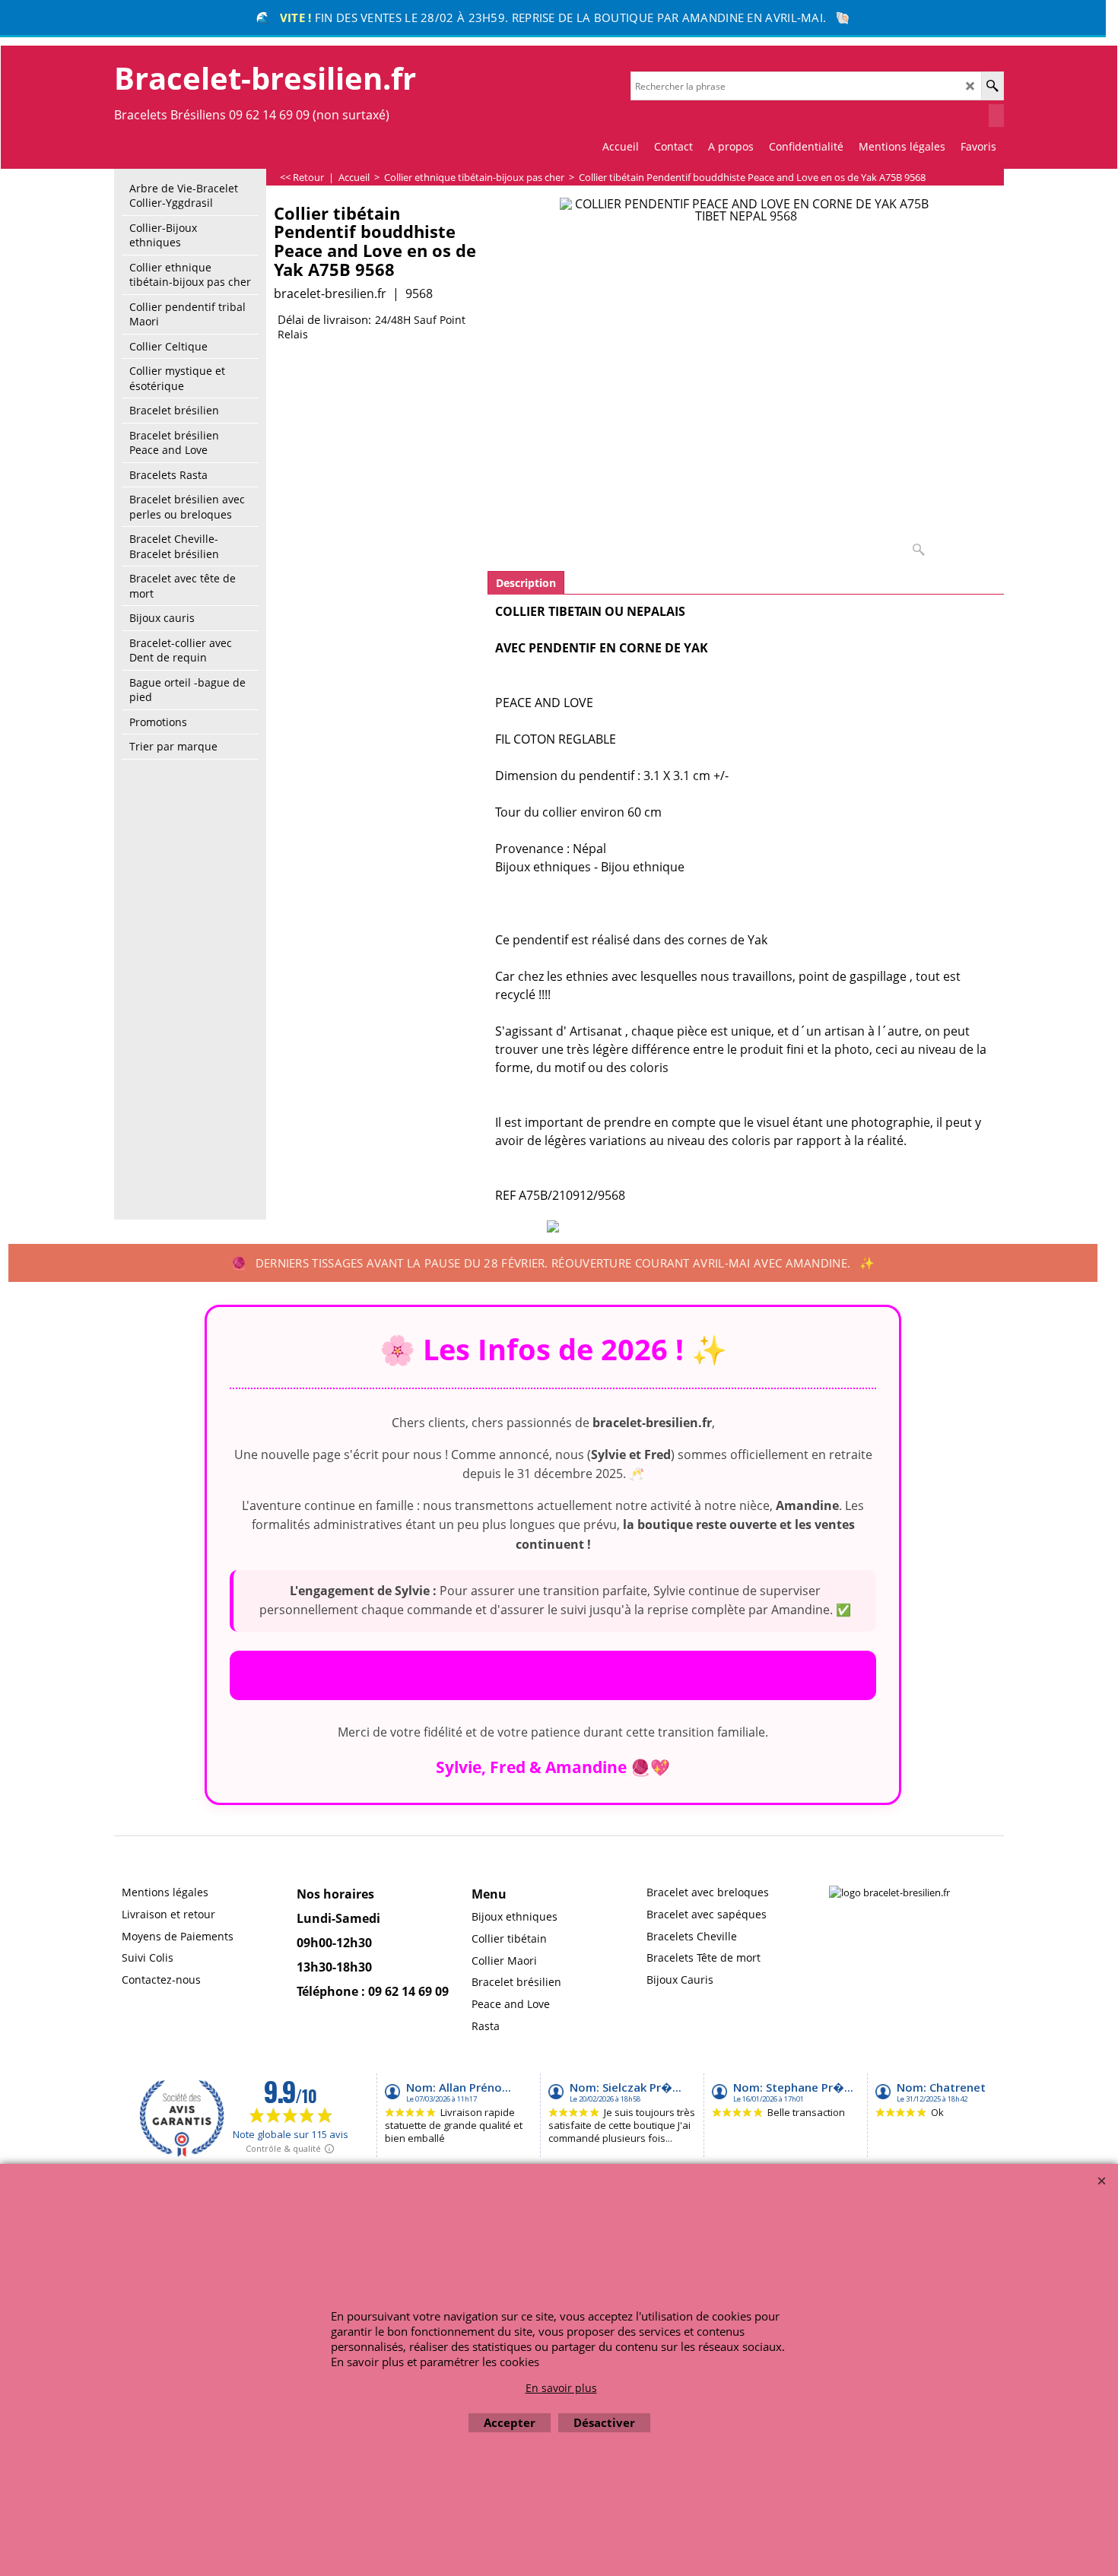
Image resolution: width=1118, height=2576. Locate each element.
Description (526, 583)
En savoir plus (561, 2388)
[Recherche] (992, 86)
